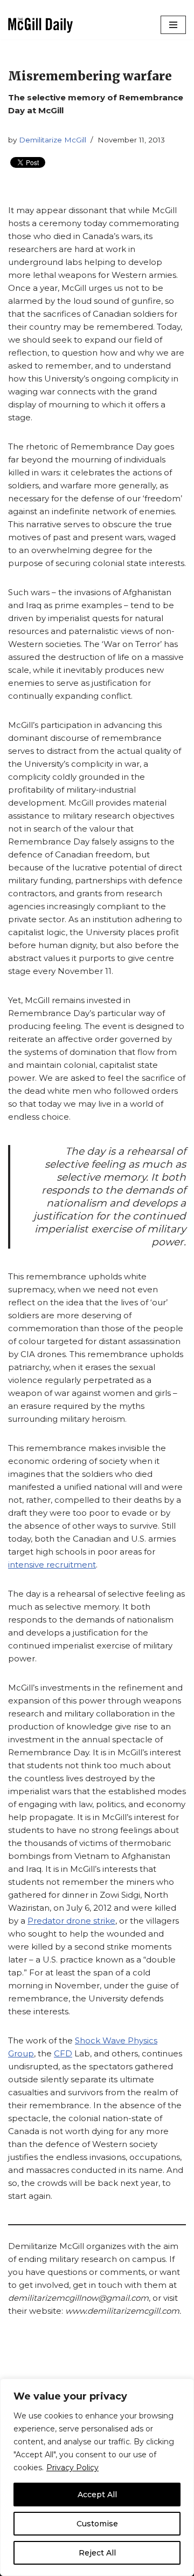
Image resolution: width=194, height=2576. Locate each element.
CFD (63, 2053)
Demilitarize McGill (53, 140)
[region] (97, 2477)
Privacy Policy (72, 2468)
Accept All (97, 2495)
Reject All (97, 2553)
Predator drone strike (71, 1921)
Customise (97, 2524)
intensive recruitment (52, 1565)
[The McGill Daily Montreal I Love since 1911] (40, 25)
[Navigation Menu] (173, 25)
